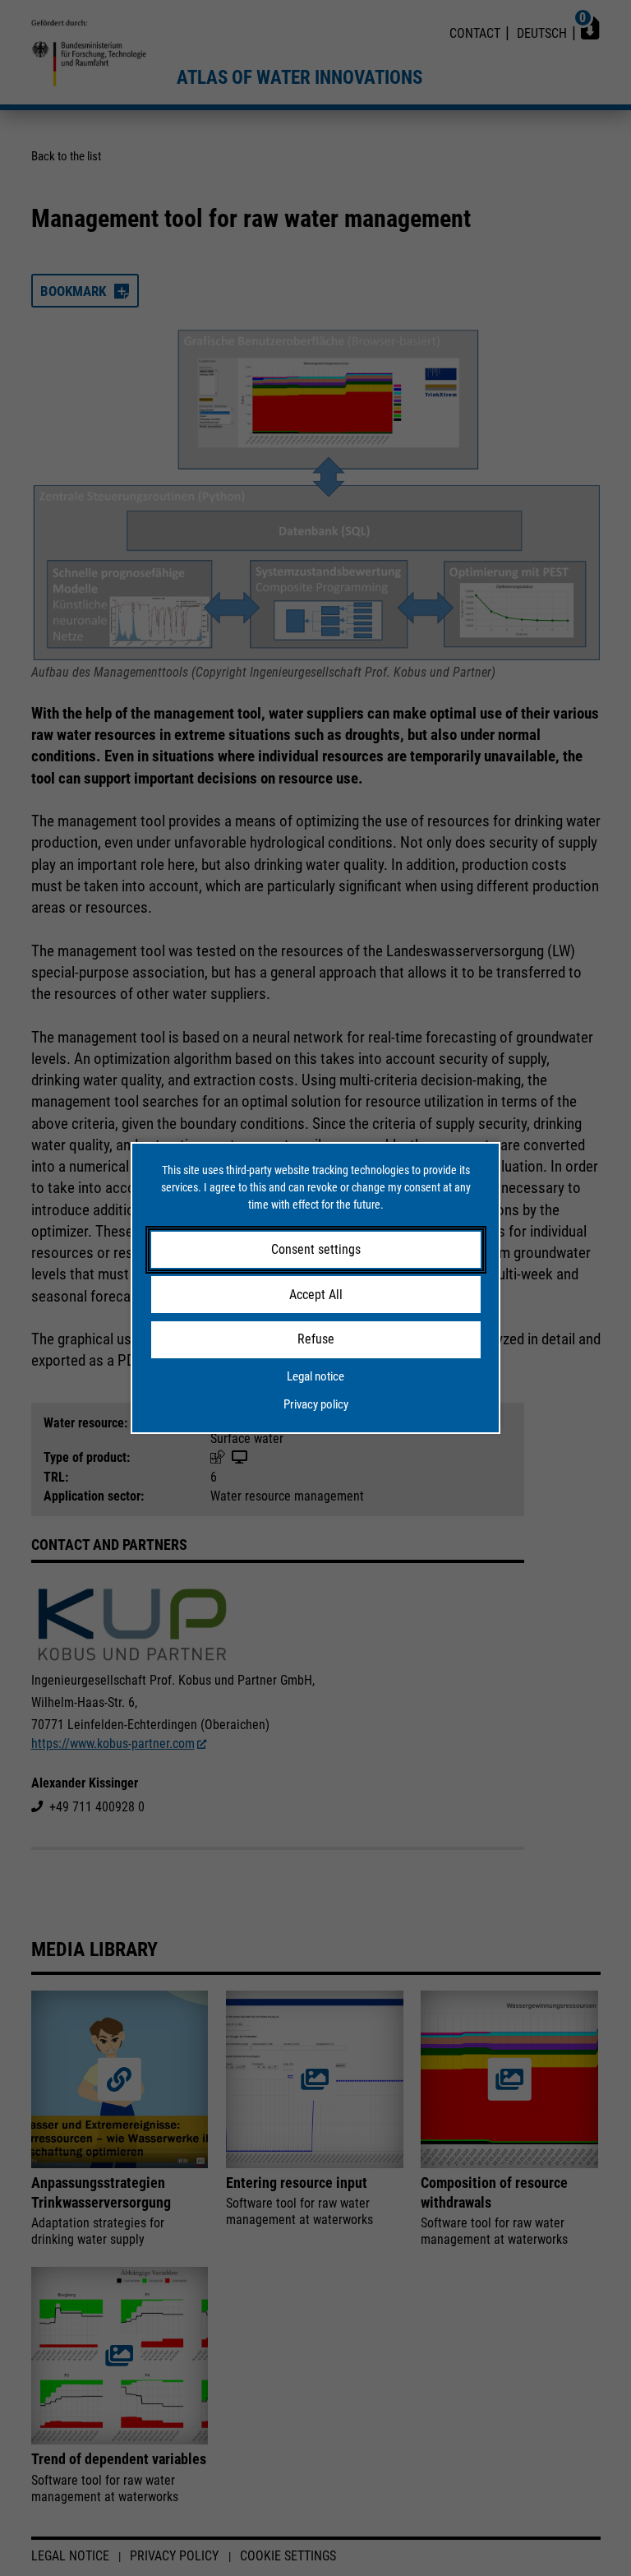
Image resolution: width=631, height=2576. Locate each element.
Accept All (316, 1295)
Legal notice (315, 1376)
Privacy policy (316, 1404)
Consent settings (316, 1249)
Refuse (316, 1339)
